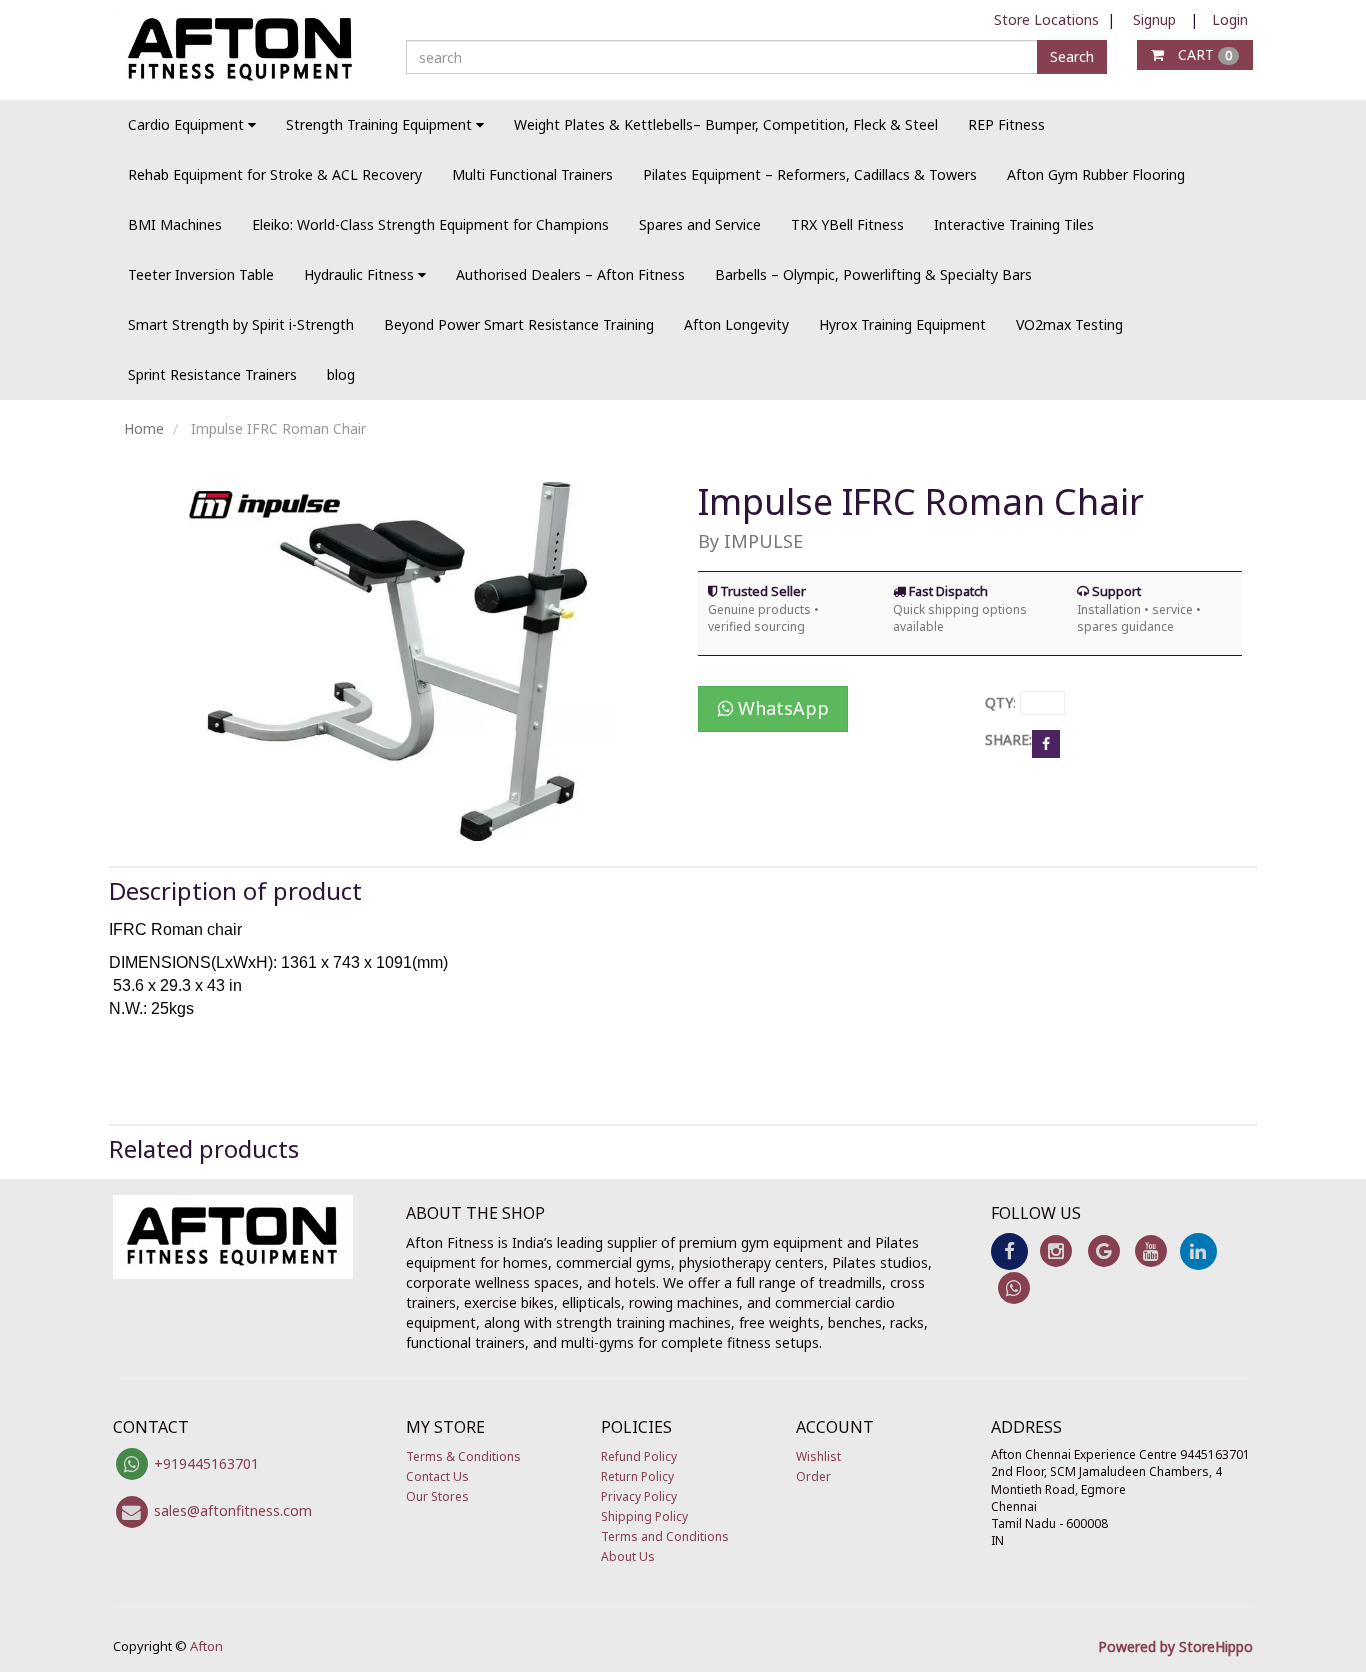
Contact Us (437, 1476)
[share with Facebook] (1046, 742)
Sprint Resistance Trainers (212, 374)
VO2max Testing (1069, 324)
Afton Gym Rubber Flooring (1096, 174)
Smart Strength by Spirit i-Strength (241, 324)
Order (813, 1476)
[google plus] (1103, 1249)
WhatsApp (781, 708)
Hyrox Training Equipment (902, 324)
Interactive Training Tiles (1014, 224)
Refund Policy (639, 1456)
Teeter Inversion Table (201, 274)
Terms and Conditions (665, 1536)
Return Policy (637, 1476)
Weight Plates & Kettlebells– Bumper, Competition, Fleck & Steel (726, 124)
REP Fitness (1006, 124)
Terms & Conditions (463, 1456)
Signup (1154, 19)
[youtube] (1150, 1249)
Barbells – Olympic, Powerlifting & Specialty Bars (873, 274)
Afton (206, 1646)
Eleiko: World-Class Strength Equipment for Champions (430, 224)
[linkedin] (1198, 1249)
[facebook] (1009, 1249)
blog (341, 374)
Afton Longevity (736, 324)
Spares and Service (700, 224)
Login (1230, 19)
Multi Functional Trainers (532, 174)
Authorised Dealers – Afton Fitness (570, 274)
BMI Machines (175, 224)
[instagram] (1056, 1249)
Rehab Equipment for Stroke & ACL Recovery (275, 174)
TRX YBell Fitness (847, 224)
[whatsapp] (1014, 1286)
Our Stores (437, 1496)
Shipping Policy (644, 1516)
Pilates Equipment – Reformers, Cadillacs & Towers (810, 174)
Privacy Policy (639, 1496)
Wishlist (818, 1456)
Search (1072, 56)
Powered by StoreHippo (1175, 1646)
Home (144, 428)
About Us (628, 1556)
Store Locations (1046, 19)
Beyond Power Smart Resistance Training (519, 324)
